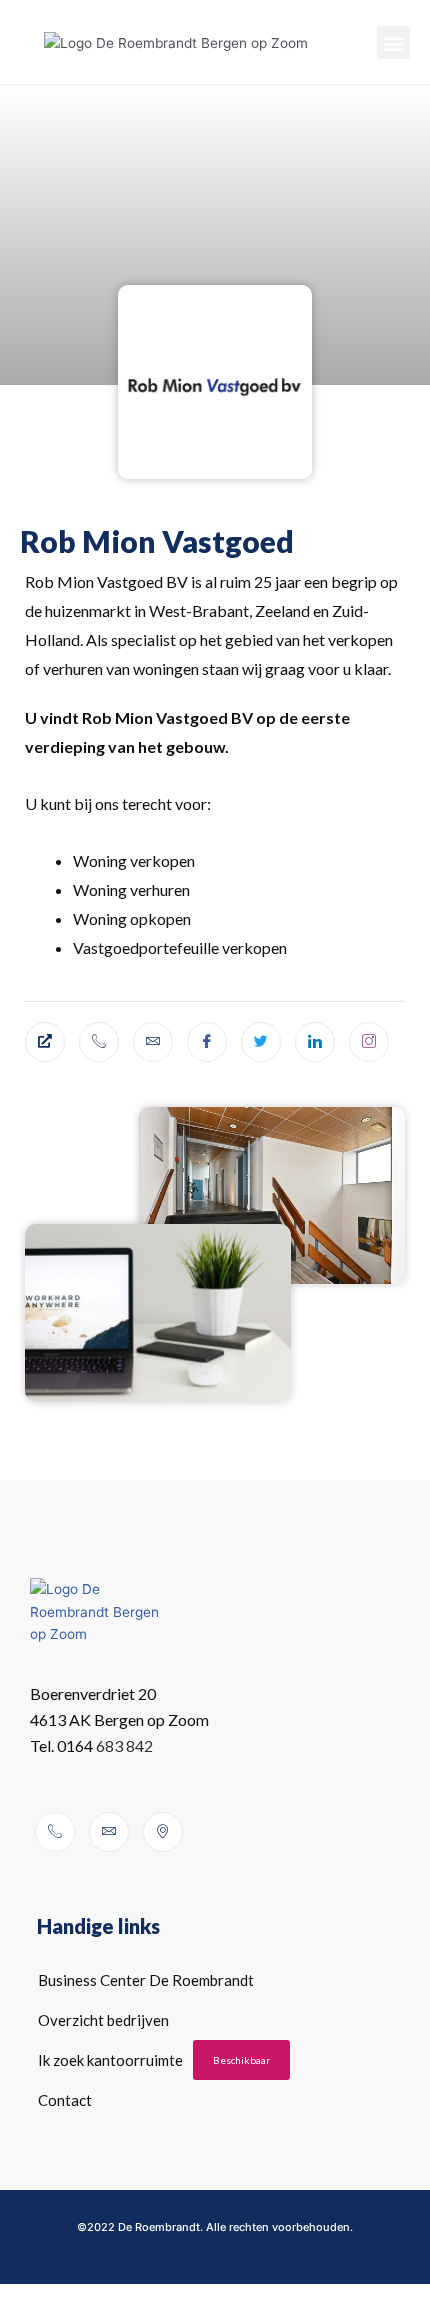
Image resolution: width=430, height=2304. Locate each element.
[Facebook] (207, 1042)
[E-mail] (153, 1042)
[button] (393, 42)
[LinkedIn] (315, 1042)
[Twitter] (261, 1042)
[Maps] (163, 1832)
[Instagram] (369, 1042)
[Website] (45, 1042)
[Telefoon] (99, 1042)
